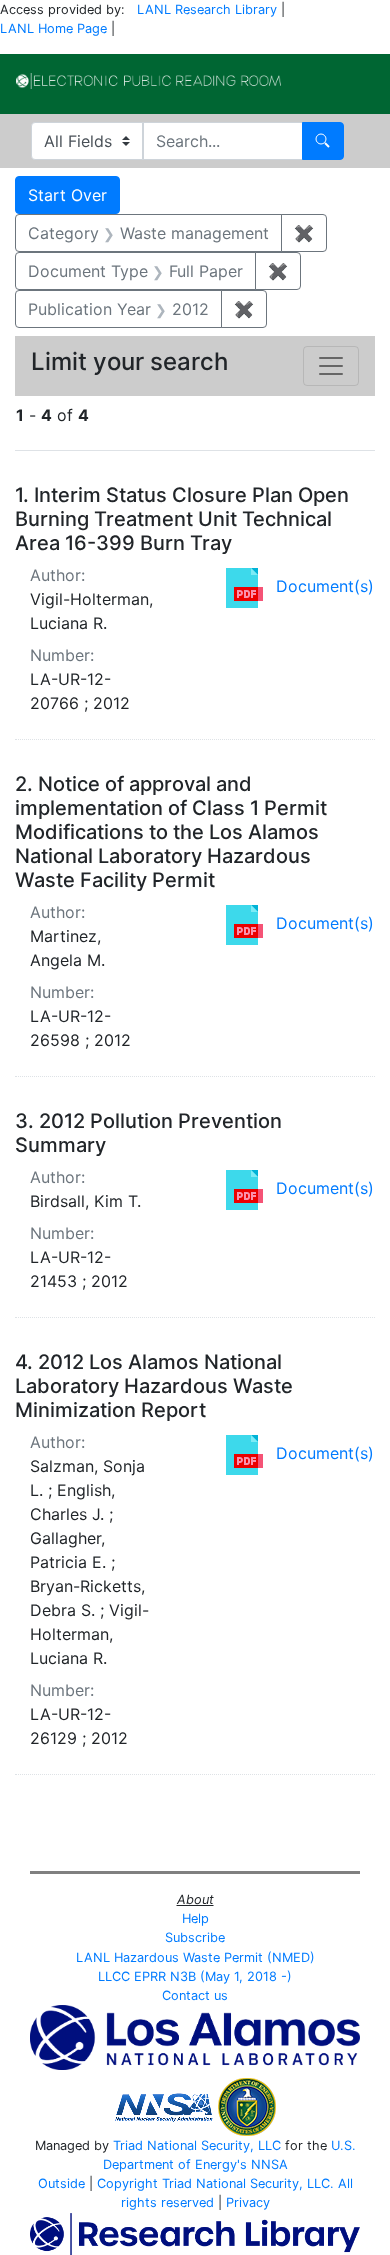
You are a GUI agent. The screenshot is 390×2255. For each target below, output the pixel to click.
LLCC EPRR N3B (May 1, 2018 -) (195, 1976)
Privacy (248, 2202)
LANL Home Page (53, 28)
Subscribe (195, 1937)
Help (195, 1918)
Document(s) (325, 586)
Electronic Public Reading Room (148, 81)
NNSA (269, 2164)
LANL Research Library (207, 9)
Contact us (195, 1995)
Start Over (67, 195)
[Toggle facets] (331, 366)
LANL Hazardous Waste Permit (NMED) (195, 1957)
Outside (61, 2183)
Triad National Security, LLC (197, 2145)
